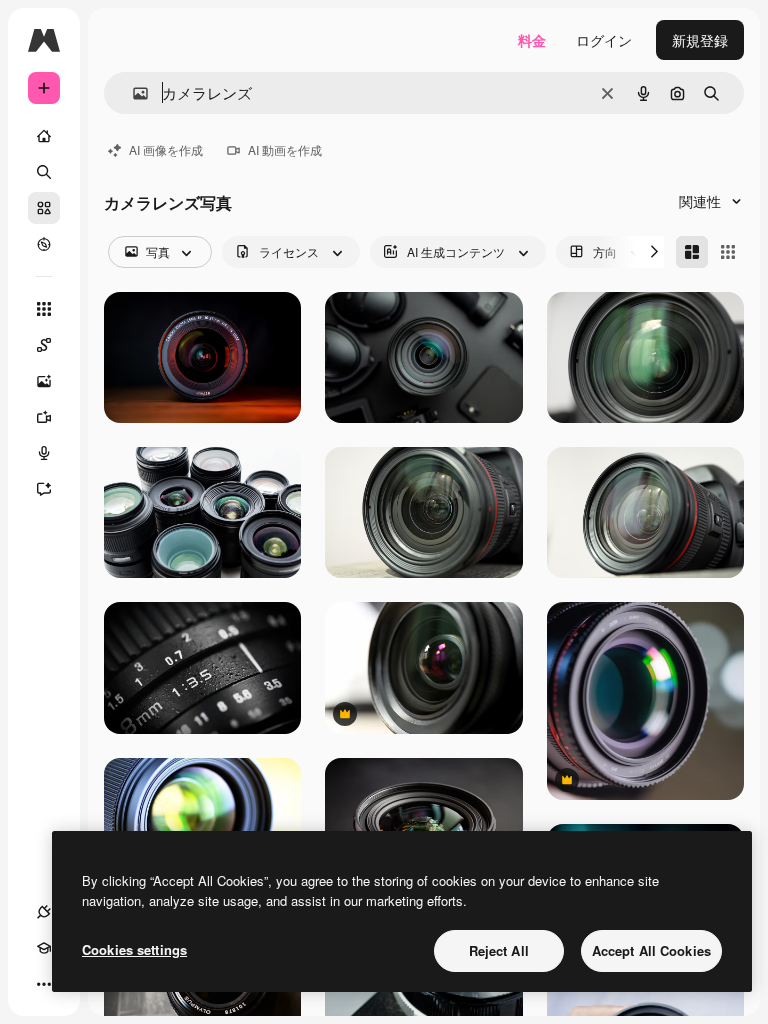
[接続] (44, 912)
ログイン (604, 40)
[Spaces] (44, 345)
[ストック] (44, 208)
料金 (532, 40)
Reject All (499, 950)
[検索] (44, 172)
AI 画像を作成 (166, 149)
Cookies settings (134, 949)
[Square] (728, 252)
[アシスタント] (44, 489)
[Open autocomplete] (132, 93)
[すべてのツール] (44, 309)
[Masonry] (692, 252)
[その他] (44, 984)
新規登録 (700, 40)
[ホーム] (44, 136)
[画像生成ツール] (44, 381)
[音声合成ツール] (44, 453)
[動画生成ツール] (44, 417)
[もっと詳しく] (44, 244)
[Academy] (44, 948)
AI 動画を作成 (285, 149)
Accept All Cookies (651, 950)
